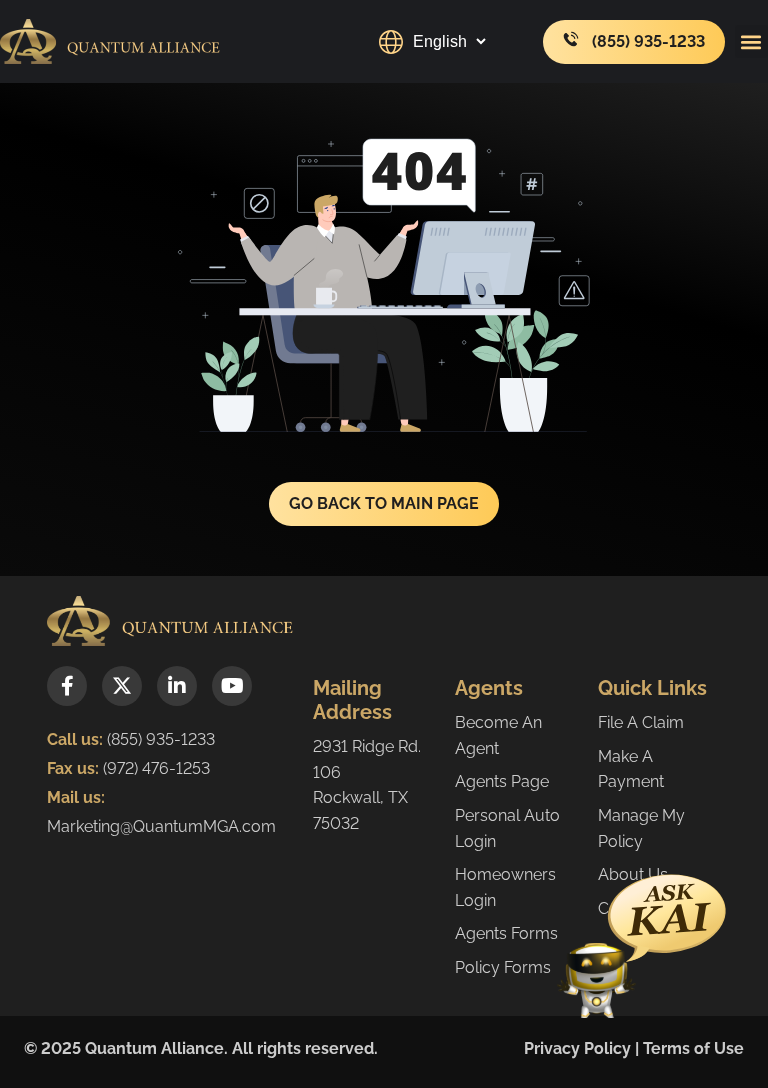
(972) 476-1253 (154, 768)
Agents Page (502, 781)
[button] (751, 41)
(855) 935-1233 (161, 739)
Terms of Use (693, 1048)
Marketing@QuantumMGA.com (161, 826)
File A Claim (641, 722)
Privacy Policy (577, 1048)
